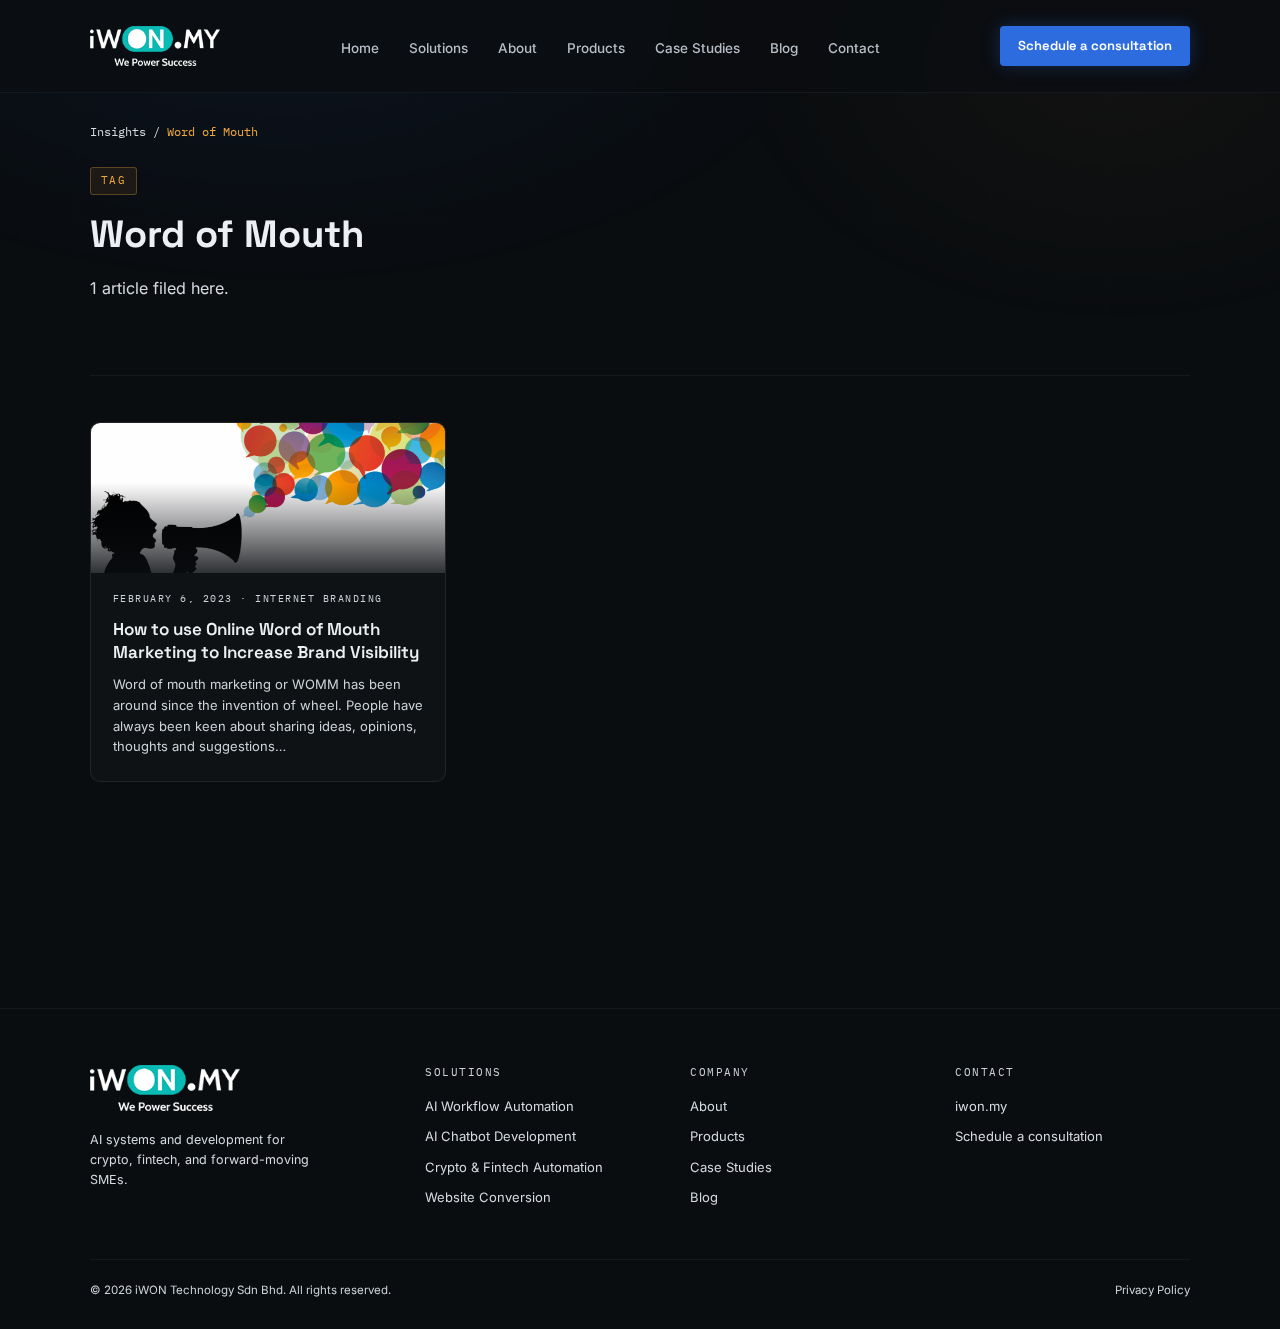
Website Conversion (488, 1197)
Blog (784, 48)
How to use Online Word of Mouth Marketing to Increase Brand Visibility (266, 640)
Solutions (438, 48)
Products (596, 48)
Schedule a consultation (1095, 45)
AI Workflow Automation (499, 1106)
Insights (118, 131)
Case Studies (697, 48)
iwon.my (981, 1106)
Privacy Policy (1152, 1290)
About (517, 48)
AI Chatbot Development (500, 1136)
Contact (854, 48)
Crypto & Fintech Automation (514, 1167)
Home (360, 48)
